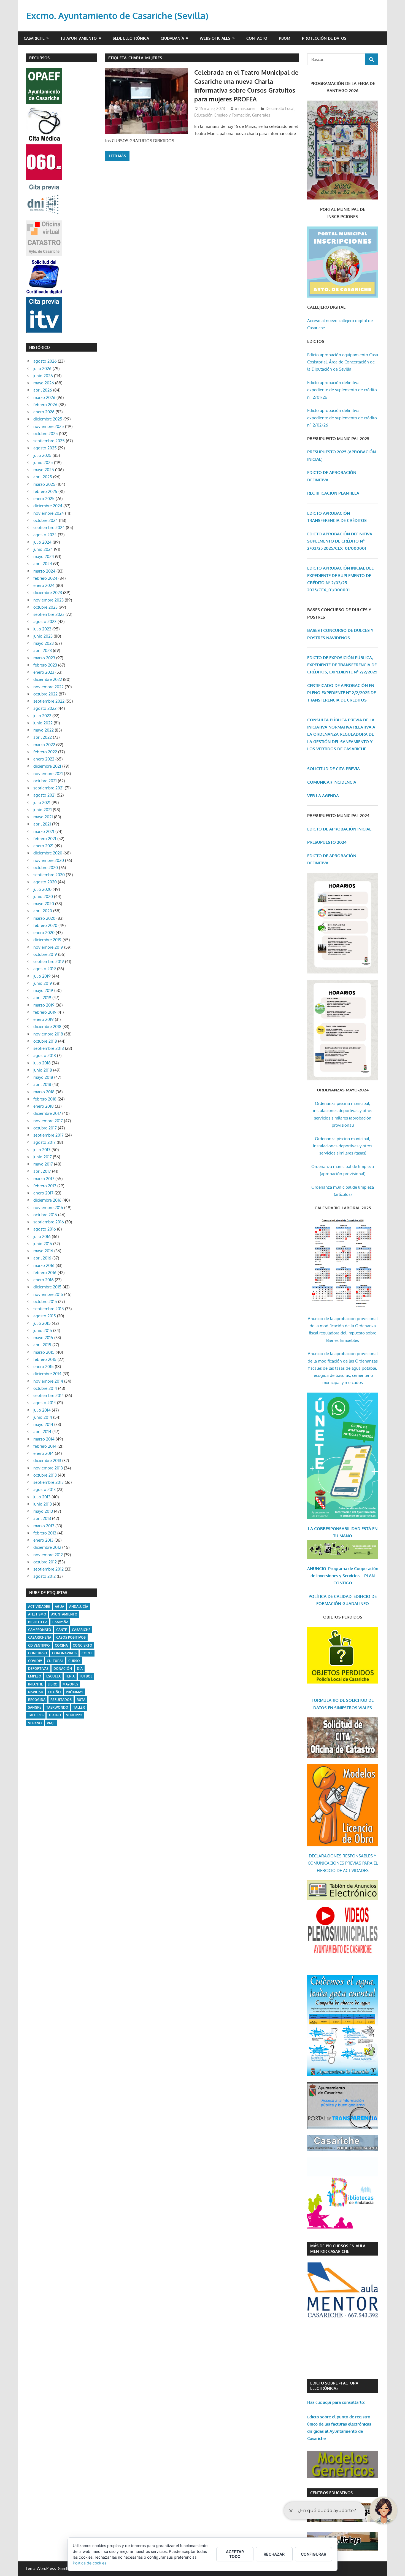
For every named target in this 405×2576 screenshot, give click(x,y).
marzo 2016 (44, 1265)
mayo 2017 (43, 1164)
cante (62, 1630)
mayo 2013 (43, 1511)
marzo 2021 (44, 831)
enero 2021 (43, 846)
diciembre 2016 (47, 1200)
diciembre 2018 (47, 1027)
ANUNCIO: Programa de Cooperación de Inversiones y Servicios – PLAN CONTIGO (343, 1576)
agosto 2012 (44, 1576)
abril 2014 (42, 1432)
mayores (70, 1684)
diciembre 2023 (48, 593)
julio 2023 (42, 629)
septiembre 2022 (49, 701)
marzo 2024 (44, 571)
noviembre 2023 (48, 600)
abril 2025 (43, 477)
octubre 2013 (45, 1475)
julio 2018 (42, 1063)
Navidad (36, 1692)
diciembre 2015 (47, 1287)
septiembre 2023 (49, 614)
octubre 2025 (46, 434)
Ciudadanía (172, 38)
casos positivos (71, 1637)
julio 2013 (42, 1497)
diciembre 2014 (47, 1374)
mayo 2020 (44, 904)
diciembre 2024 (48, 506)
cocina (61, 1645)
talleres (36, 1715)
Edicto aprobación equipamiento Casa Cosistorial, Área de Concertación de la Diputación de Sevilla (343, 362)
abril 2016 (42, 1258)
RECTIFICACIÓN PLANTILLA (333, 493)
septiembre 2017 (48, 1135)
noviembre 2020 (49, 860)
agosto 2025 (45, 448)
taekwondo (57, 1707)
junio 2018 (43, 1070)
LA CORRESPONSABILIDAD (335, 1529)
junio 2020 (43, 896)
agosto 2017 (44, 1142)
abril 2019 (42, 998)
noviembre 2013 (48, 1468)
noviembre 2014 (48, 1381)
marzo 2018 (44, 1092)
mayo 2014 (43, 1424)
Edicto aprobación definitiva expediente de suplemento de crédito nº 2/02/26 (342, 418)
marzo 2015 (44, 1352)
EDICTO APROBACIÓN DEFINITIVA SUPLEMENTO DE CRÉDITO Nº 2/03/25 (340, 541)
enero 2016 (44, 1280)
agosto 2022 (45, 708)
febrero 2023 (45, 665)
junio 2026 (43, 376)
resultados (61, 1700)
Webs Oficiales (215, 38)
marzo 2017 (44, 1179)
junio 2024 (43, 549)
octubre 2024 (46, 520)
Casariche (34, 38)
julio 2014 (42, 1410)
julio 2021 (42, 803)
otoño (55, 1692)
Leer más (117, 156)
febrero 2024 (45, 578)
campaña (60, 1622)
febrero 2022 (45, 752)
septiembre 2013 (48, 1482)
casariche (81, 1630)
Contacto (257, 38)
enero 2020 (44, 933)
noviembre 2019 (48, 947)
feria (70, 1676)
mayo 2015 (43, 1338)
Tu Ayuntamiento (79, 38)
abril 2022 (43, 737)
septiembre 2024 (49, 528)
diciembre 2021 (47, 766)
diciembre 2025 (48, 419)
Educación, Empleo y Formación (222, 115)
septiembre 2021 (48, 788)
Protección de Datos (324, 38)
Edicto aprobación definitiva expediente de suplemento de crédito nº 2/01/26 (342, 390)
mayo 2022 (44, 730)
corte (87, 1653)
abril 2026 (43, 390)
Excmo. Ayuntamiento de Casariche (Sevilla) (117, 16)
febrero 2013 (45, 1533)
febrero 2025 (45, 491)
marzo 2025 (44, 484)
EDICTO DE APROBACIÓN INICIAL (339, 829)
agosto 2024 (45, 535)
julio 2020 (42, 889)
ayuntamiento (64, 1614)
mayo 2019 (43, 990)
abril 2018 (42, 1084)
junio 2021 (43, 810)
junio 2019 (43, 983)
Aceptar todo (235, 2554)
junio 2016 (43, 1244)
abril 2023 (43, 650)
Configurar (314, 2554)
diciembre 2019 (47, 940)
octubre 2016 (45, 1215)
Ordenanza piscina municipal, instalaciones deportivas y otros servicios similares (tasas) (343, 1146)
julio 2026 (42, 369)
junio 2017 (43, 1157)
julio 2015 (42, 1323)
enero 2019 (44, 1019)
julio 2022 (42, 716)
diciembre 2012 (47, 1547)
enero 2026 (44, 412)
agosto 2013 (44, 1489)
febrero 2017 (45, 1186)
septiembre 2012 (48, 1569)
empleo (35, 1676)
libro (53, 1684)
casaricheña (40, 1637)
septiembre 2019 (49, 961)
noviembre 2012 (48, 1555)
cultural (55, 1661)
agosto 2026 (45, 361)
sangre (35, 1707)
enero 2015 (44, 1367)
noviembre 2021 (48, 774)
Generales (261, 115)
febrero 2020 (45, 925)
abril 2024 (43, 564)
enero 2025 (44, 499)
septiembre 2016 (49, 1222)
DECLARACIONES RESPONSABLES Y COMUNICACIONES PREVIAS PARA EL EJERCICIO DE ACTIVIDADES (343, 1863)
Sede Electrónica (131, 38)
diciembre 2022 (48, 679)
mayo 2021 (43, 817)
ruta (81, 1700)
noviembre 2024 (49, 513)
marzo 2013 (44, 1526)
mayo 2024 (44, 556)
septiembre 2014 (49, 1395)
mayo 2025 (44, 470)
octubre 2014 (45, 1388)
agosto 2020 (45, 882)
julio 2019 (42, 976)
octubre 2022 (45, 694)
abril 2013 (42, 1518)
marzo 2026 (44, 397)
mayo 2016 (43, 1251)
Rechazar (274, 2554)
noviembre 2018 (48, 1034)
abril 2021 (42, 824)
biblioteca (38, 1622)
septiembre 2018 (49, 1048)
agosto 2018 (45, 1055)
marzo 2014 (44, 1439)
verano (35, 1723)
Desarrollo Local (280, 108)
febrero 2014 (45, 1446)
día (80, 1669)
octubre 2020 (46, 868)
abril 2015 (42, 1345)
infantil (35, 1684)
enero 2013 (43, 1540)
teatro (55, 1715)
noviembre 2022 (48, 687)
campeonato (40, 1630)
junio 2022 (43, 723)
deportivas (38, 1669)
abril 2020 (43, 911)
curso (74, 1661)
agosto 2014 (45, 1403)
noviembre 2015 (48, 1294)
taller (79, 1707)
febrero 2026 (45, 405)
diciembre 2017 (47, 1113)
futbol (86, 1676)
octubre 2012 (45, 1562)
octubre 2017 (45, 1128)
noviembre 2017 (48, 1121)
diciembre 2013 (47, 1460)
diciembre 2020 (48, 853)
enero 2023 (44, 672)
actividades (39, 1607)
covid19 (35, 1661)
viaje (51, 1723)
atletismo (37, 1614)
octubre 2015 (45, 1302)
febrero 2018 (45, 1099)
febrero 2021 (45, 839)
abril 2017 (42, 1171)
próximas (75, 1692)
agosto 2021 (44, 795)
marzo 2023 (44, 658)
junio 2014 (43, 1417)
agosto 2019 (45, 969)
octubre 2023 (45, 607)
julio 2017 (42, 1150)
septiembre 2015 (49, 1309)
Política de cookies (90, 2563)
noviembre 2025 (49, 426)
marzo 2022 (44, 745)
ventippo (74, 1715)
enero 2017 (43, 1193)
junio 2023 (43, 636)
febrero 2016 (45, 1273)
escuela (53, 1676)
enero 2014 (44, 1453)
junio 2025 (43, 462)
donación (63, 1669)
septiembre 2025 (49, 441)
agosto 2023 (45, 621)
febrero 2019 (45, 1012)
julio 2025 (42, 455)
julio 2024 (42, 542)
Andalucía (79, 1607)
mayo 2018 (43, 1077)
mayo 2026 (44, 383)
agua (60, 1607)
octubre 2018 (45, 1041)
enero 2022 (44, 759)
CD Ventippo (39, 1645)
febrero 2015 (45, 1359)
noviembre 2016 (48, 1208)
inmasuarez (245, 108)
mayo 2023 (44, 643)
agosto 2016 (45, 1229)
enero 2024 (44, 585)
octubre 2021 (45, 781)
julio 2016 (42, 1236)
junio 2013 (43, 1504)
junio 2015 (43, 1330)
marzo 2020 (44, 918)
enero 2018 (44, 1106)
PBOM (285, 38)
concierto (83, 1645)
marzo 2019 (44, 1005)
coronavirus (64, 1653)
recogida (37, 1700)
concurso (38, 1653)
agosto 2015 (45, 1316)
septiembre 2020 (49, 875)
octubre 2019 (45, 954)
